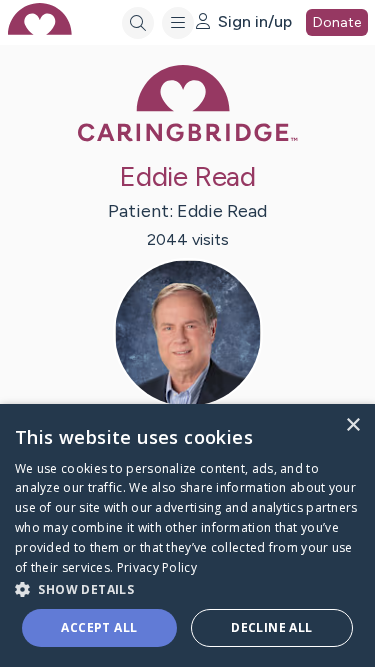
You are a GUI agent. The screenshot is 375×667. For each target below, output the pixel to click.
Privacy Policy (157, 567)
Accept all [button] (99, 627)
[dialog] (187, 535)
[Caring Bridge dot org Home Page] (188, 137)
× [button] (352, 425)
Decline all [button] (271, 627)
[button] (187, 588)
